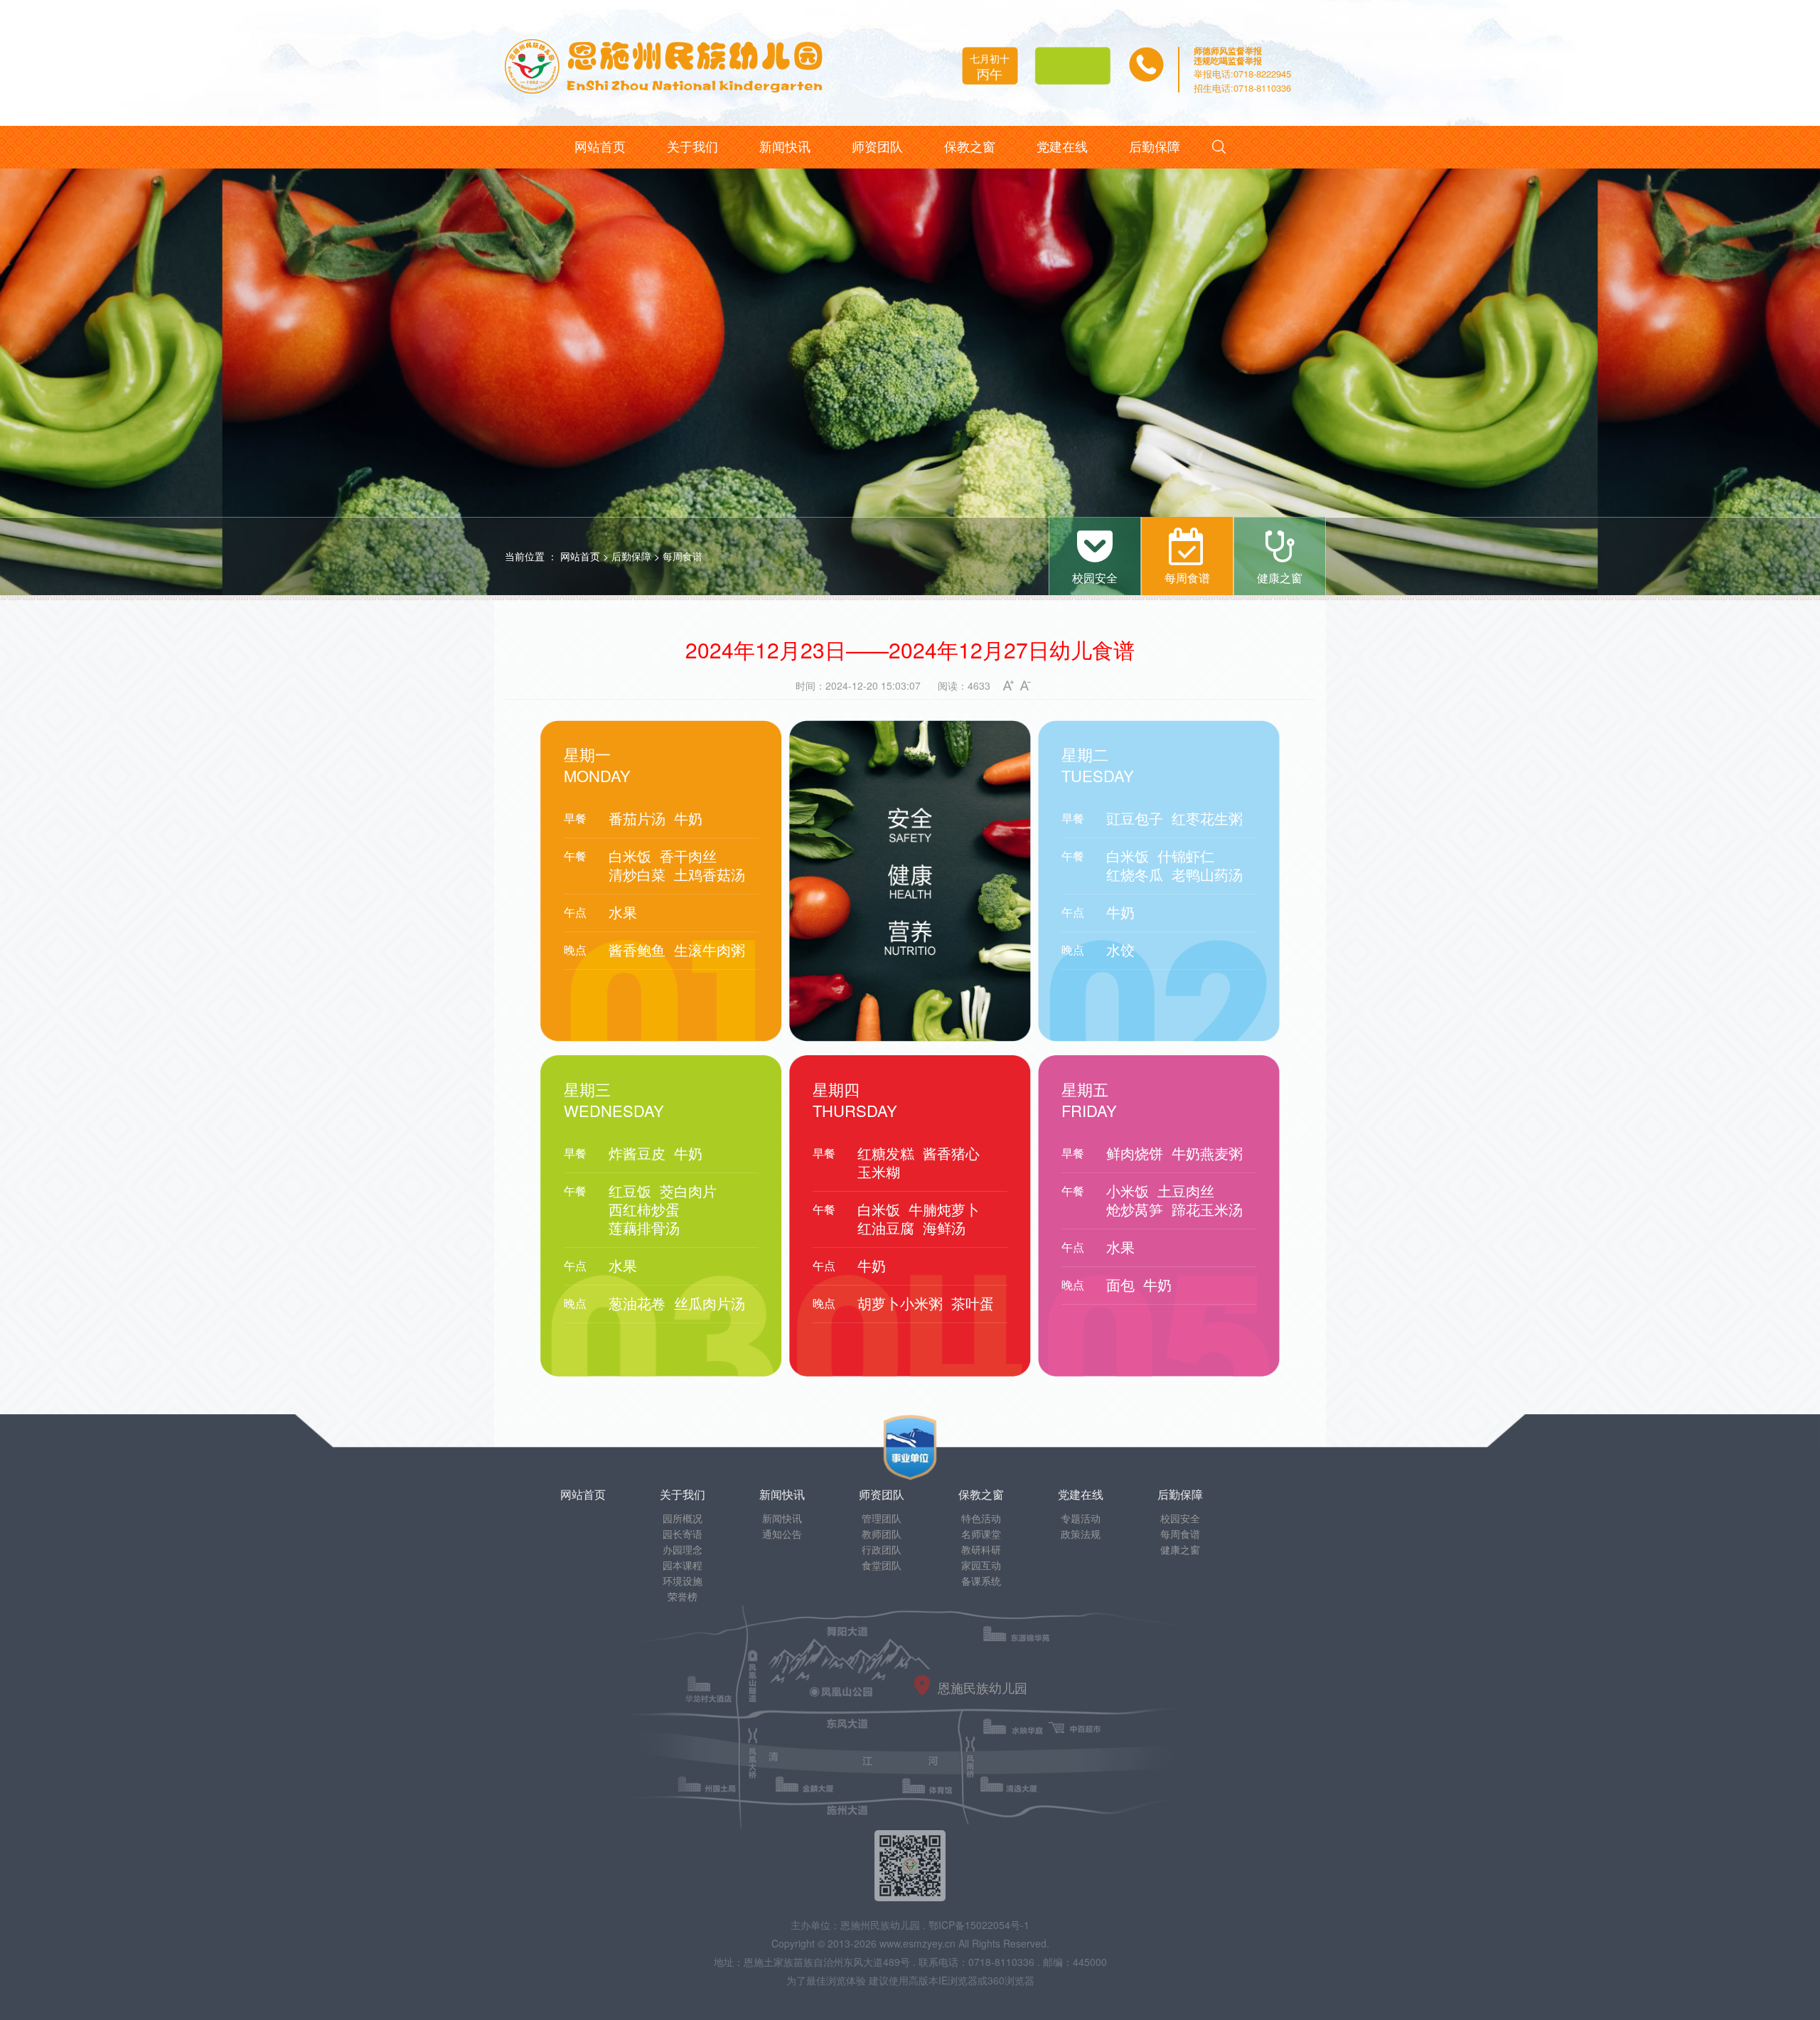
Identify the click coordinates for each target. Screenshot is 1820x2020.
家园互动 (981, 1565)
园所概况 (682, 1518)
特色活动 (981, 1518)
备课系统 (981, 1581)
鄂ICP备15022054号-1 (979, 1925)
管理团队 (882, 1518)
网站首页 (580, 556)
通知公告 (782, 1534)
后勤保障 (631, 556)
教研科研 (981, 1549)
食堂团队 (882, 1565)
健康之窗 (1180, 1549)
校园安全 (1180, 1518)
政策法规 (1081, 1534)
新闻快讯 (782, 1518)
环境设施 (682, 1581)
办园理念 (682, 1549)
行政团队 (882, 1549)
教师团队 (882, 1534)
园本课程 (682, 1565)
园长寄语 (682, 1534)
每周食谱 (682, 556)
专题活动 (1081, 1518)
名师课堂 (981, 1534)
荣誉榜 (682, 1596)
